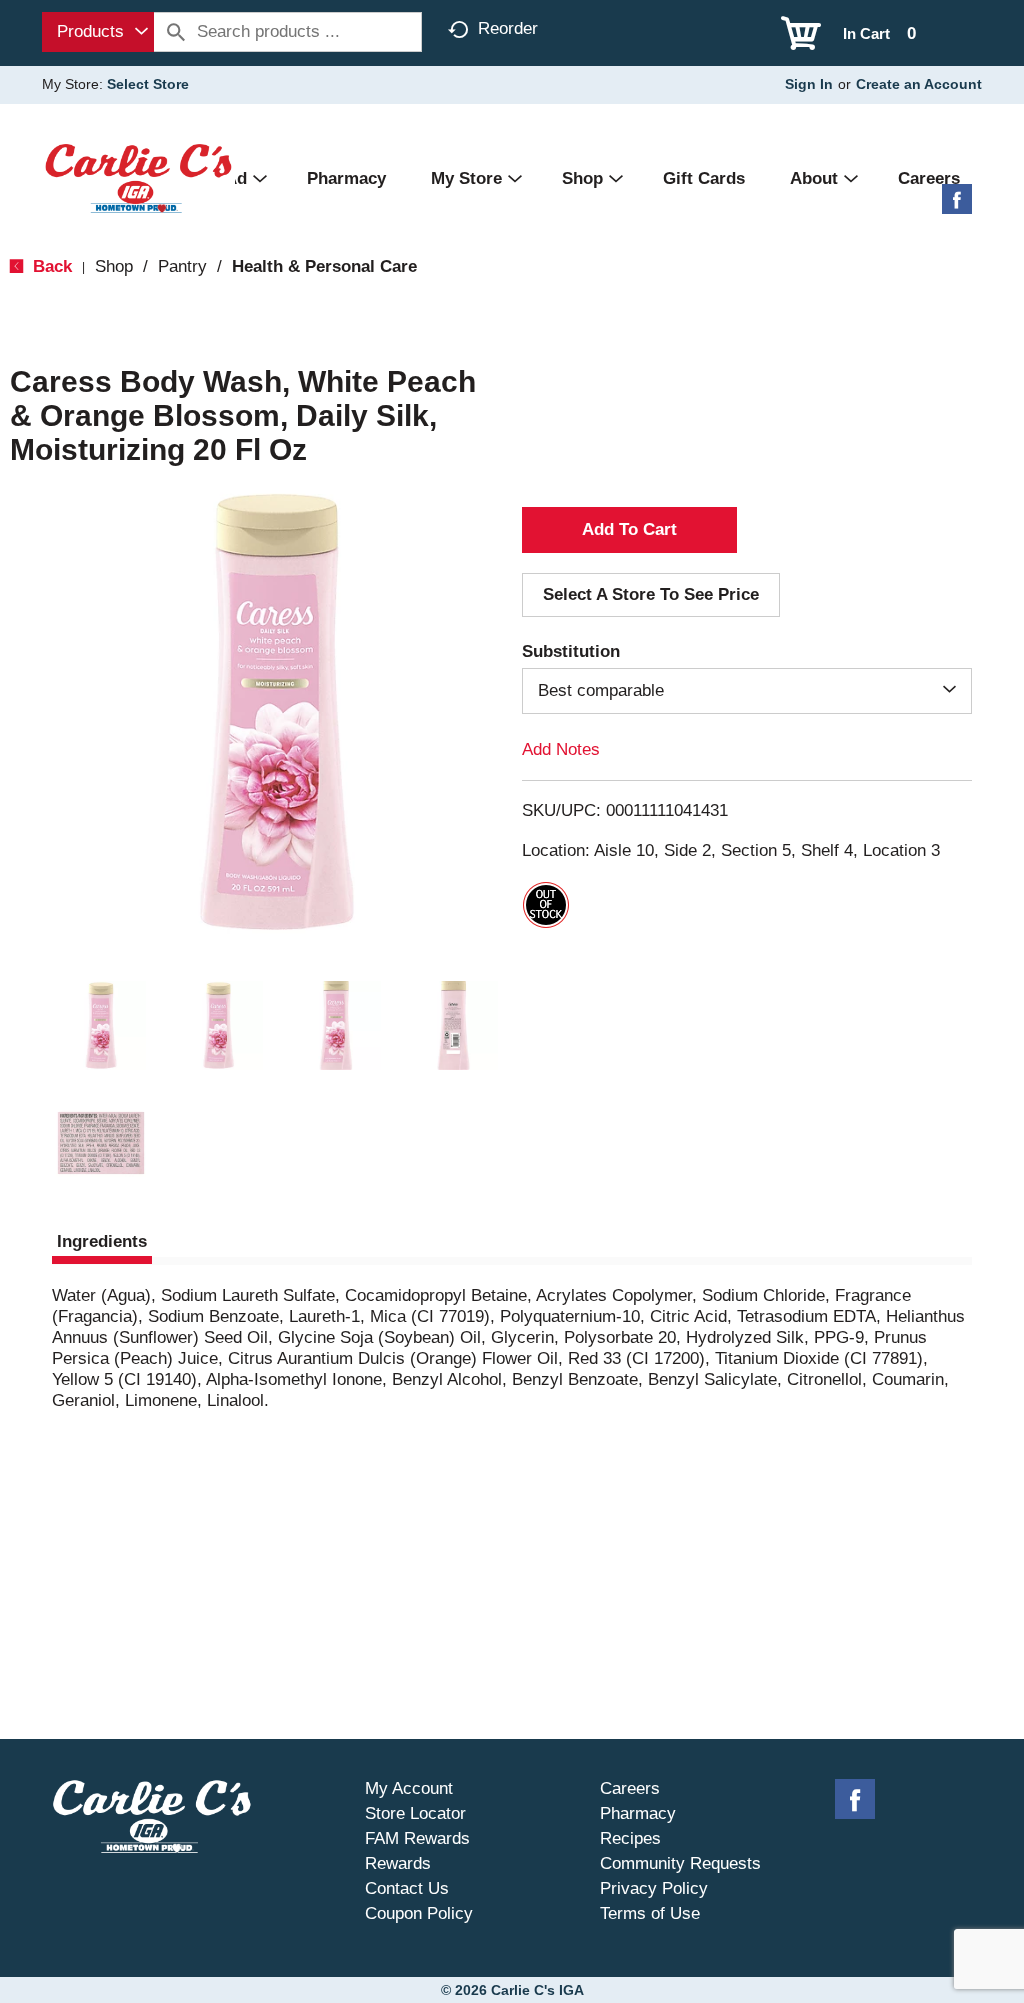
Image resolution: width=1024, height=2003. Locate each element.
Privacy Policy (654, 1888)
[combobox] (98, 32)
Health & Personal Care (324, 266)
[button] (101, 1026)
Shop (114, 266)
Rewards (398, 1863)
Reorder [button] (508, 28)
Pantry (182, 266)
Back (50, 266)
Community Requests (680, 1863)
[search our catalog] (176, 32)
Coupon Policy (419, 1913)
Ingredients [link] (102, 1241)
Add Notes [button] (561, 749)
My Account (409, 1788)
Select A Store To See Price (651, 594)
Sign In (809, 84)
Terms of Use (650, 1913)
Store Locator (415, 1813)
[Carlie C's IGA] (138, 177)
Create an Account (919, 84)
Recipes (630, 1838)
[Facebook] (957, 206)
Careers (630, 1788)
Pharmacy (638, 1813)
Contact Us (407, 1888)
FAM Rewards (417, 1838)
